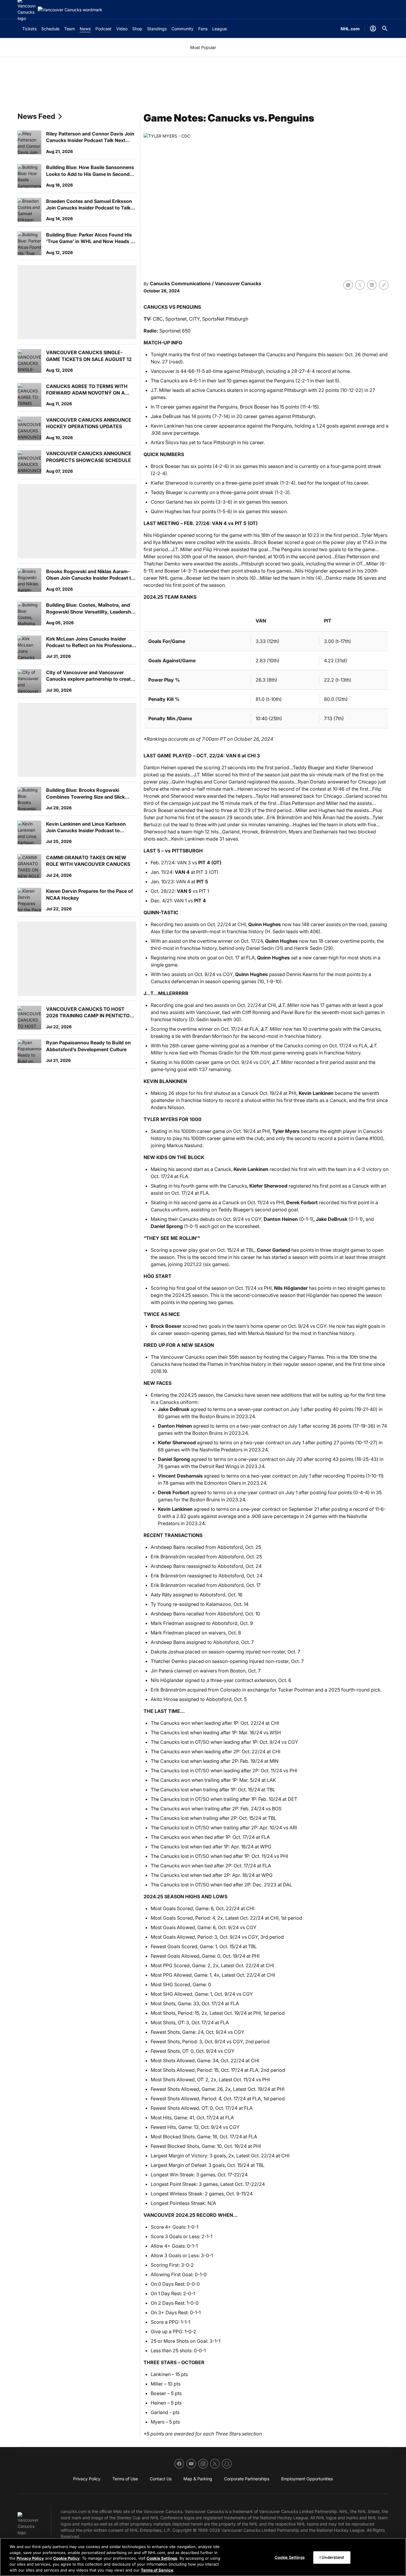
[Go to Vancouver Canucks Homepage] (70, 10)
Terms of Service (157, 2570)
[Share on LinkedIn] (372, 285)
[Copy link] (384, 285)
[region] (203, 2557)
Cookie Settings (162, 2558)
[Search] (385, 29)
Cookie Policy (66, 2558)
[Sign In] (373, 29)
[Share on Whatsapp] (348, 285)
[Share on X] (360, 285)
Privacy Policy (30, 2558)
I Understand (332, 2557)
